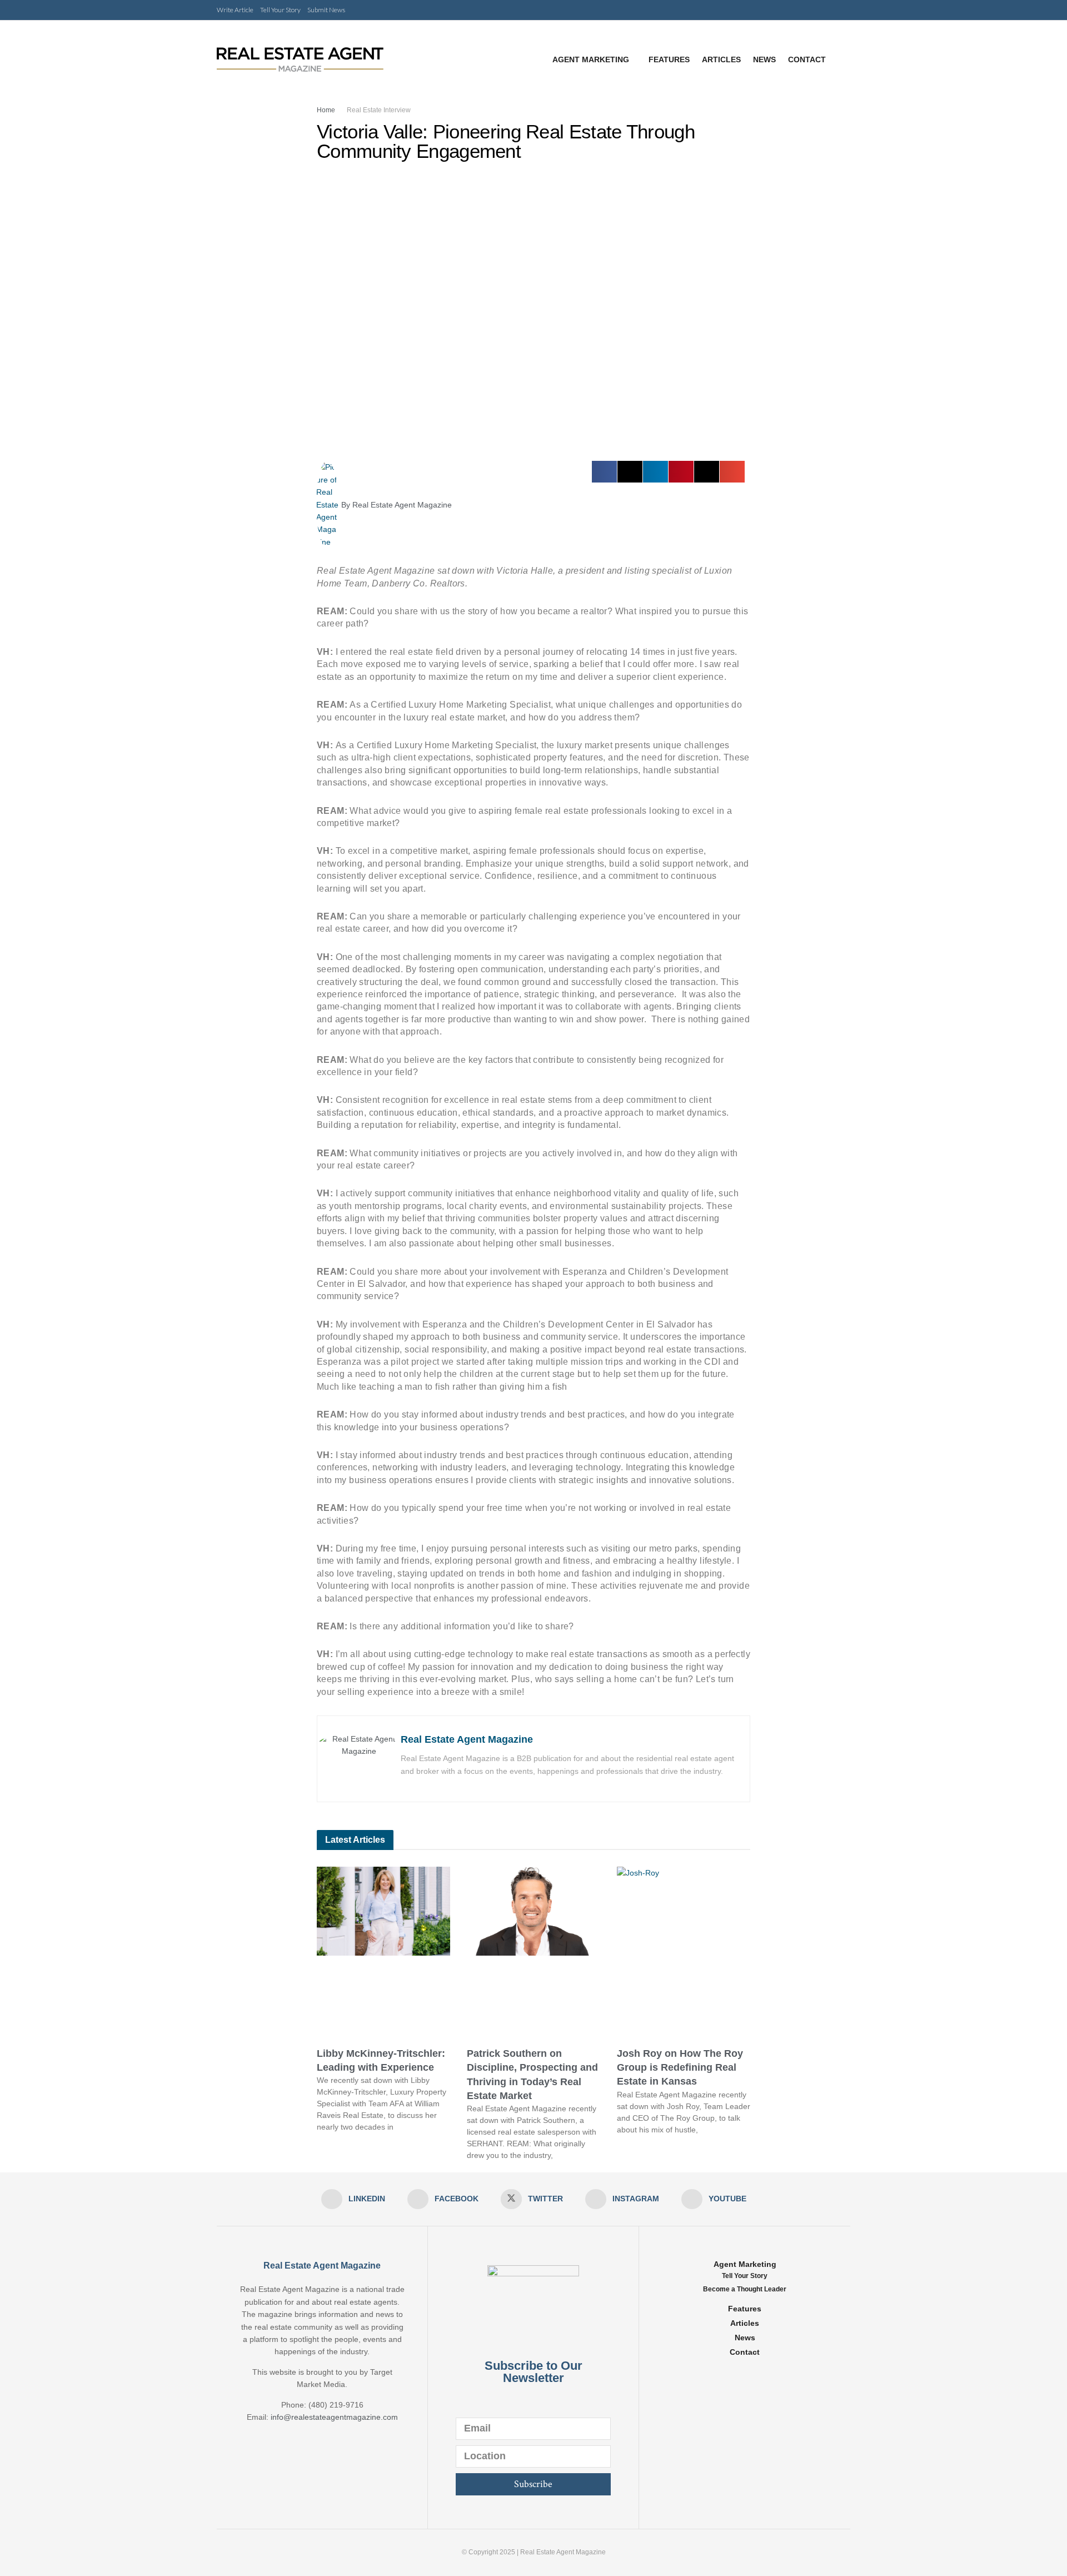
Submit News (326, 10)
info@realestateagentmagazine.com (334, 2417)
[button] (604, 472)
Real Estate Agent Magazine (467, 1739)
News (764, 59)
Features (669, 59)
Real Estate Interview (379, 110)
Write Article (235, 10)
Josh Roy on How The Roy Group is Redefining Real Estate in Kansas (680, 2067)
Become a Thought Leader (745, 2289)
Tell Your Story (280, 10)
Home (326, 110)
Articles (721, 59)
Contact (807, 59)
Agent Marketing (591, 59)
